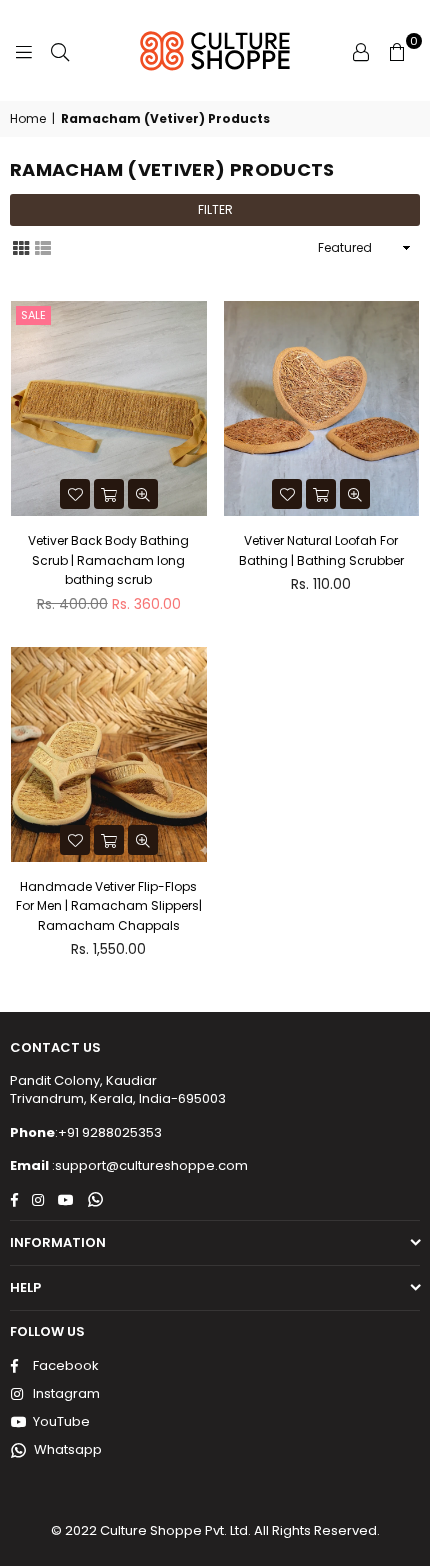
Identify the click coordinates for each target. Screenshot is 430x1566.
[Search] (60, 51)
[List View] (43, 247)
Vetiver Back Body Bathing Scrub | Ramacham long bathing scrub (108, 560)
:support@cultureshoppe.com (148, 1165)
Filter (215, 209)
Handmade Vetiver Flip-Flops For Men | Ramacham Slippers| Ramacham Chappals (109, 906)
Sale (33, 315)
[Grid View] (21, 247)
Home (28, 119)
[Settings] (361, 51)
